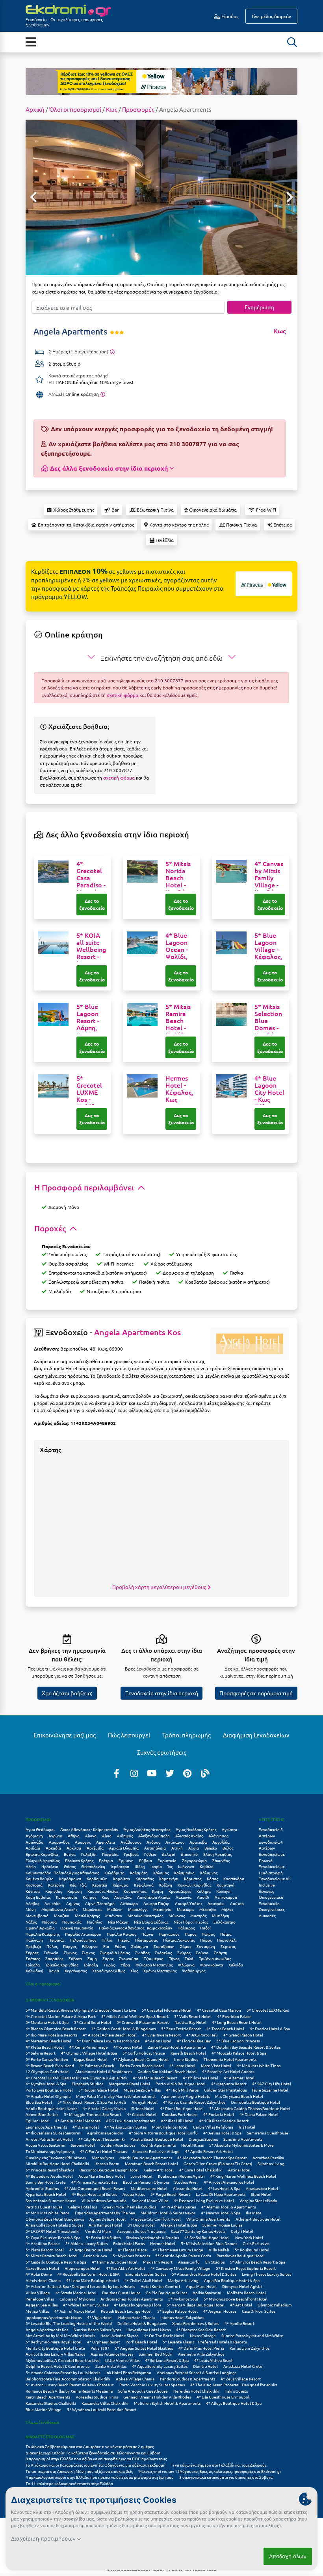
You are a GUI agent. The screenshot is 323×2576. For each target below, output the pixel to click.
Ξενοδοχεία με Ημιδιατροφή (272, 1869)
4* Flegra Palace (132, 2250)
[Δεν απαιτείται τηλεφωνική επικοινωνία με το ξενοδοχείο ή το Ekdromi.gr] (103, 394)
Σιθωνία (51, 1952)
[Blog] (205, 1773)
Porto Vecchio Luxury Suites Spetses (152, 2385)
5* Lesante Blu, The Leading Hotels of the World (69, 2323)
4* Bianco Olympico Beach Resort (56, 2028)
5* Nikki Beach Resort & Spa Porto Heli (92, 2102)
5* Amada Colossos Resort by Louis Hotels (63, 2372)
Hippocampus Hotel (83, 2268)
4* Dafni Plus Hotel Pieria (201, 2348)
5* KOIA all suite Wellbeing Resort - (91, 956)
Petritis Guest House (44, 2207)
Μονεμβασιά (37, 1915)
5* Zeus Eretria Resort (181, 2028)
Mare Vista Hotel (216, 2065)
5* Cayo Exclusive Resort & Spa (53, 2237)
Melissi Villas (37, 2311)
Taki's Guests (236, 2391)
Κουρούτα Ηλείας (103, 1891)
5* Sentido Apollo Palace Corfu (183, 2255)
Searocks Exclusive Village (156, 2151)
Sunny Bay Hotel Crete (46, 2182)
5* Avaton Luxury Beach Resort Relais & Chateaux (70, 2385)
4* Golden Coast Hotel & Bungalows (123, 2028)
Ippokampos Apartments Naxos (54, 2317)
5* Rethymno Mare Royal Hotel (54, 2342)
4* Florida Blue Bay (194, 2041)
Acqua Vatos (134, 2194)
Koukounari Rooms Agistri (181, 2176)
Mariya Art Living (183, 2280)
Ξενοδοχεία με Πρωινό (272, 1857)
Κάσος (212, 1878)
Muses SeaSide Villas (142, 2090)
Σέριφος (228, 1946)
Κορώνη (75, 1891)
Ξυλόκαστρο (225, 1922)
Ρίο (106, 1946)
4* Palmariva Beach (97, 2065)
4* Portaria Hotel (219, 2114)
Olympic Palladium (275, 2305)
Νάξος (31, 1922)
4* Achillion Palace (43, 2243)
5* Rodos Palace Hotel (98, 2090)
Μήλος (227, 1909)
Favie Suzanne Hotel (270, 2090)
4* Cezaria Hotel (142, 2114)
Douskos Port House (180, 2114)
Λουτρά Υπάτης (188, 1903)
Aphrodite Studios (42, 2188)
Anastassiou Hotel (262, 2188)
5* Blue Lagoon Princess (238, 2041)
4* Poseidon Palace (234, 2016)
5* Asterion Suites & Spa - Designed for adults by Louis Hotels (80, 2286)
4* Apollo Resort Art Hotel (209, 2151)
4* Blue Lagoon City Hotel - (269, 1092)
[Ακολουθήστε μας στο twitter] (170, 1773)
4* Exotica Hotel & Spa (270, 2028)
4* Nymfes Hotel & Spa (46, 2084)
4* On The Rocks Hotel (164, 2335)
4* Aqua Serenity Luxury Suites (160, 2366)
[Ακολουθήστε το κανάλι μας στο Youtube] (152, 1773)
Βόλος (228, 1848)
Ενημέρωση (259, 307)
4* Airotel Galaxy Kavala (104, 2108)
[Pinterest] (187, 1773)
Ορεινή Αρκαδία (40, 1928)
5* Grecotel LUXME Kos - (89, 1096)
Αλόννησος (218, 1836)
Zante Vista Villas (111, 2366)
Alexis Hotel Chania (43, 2280)
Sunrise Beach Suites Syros (97, 2329)
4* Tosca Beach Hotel (225, 2028)
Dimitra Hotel (205, 2366)
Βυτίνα (70, 1854)
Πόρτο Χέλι (227, 1940)
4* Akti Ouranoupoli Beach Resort (95, 2188)
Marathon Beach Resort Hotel (151, 2163)
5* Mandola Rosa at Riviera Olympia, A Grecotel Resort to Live (81, 2010)
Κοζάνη (166, 1885)
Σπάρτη (221, 1952)
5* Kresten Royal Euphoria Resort (246, 2268)
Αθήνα (74, 1836)
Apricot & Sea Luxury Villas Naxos (55, 2354)
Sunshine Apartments (243, 2139)
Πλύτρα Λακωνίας (179, 1940)
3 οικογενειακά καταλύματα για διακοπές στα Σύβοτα (226, 2477)
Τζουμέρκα (154, 1958)
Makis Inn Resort (158, 2262)
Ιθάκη (140, 1866)
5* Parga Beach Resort (170, 2194)
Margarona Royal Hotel (129, 2084)
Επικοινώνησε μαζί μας (65, 1735)
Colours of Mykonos (77, 2299)
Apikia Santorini (207, 2292)
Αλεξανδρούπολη (154, 1836)
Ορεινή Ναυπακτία (77, 1928)
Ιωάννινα (186, 1866)
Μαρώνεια (92, 1909)
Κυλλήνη (224, 1891)
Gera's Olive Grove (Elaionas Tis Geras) (218, 2163)
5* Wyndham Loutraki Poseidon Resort (102, 2409)
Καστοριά (34, 1885)
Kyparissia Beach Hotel (46, 2194)
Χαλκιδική (34, 1971)
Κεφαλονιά (144, 1885)
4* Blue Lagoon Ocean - (177, 949)
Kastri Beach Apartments (48, 2397)
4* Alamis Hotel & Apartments (228, 2207)
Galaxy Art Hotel (159, 2170)
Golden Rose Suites (118, 2145)
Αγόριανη (34, 1836)
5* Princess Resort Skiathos (50, 2170)
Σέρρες (32, 1952)
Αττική (177, 1848)
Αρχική (35, 109)
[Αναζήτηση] (292, 42)
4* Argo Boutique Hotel (91, 2250)
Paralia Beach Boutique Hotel (157, 2139)
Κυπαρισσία (67, 1897)
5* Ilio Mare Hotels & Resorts (51, 2035)
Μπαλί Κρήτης (87, 1915)
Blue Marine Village (44, 2409)
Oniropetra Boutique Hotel (255, 2102)
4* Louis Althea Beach (214, 2360)
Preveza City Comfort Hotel (156, 2219)
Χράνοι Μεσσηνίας (160, 1971)
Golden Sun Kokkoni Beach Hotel (167, 2071)
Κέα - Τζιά (78, 1885)
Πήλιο (107, 1940)
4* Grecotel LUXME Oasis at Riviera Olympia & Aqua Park (76, 2078)
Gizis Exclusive (256, 2243)
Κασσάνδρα (234, 1878)
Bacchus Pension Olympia (146, 2182)
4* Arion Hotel (158, 2041)
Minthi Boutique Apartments (146, 2157)
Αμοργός (83, 1842)
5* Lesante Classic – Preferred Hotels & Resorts (205, 2342)
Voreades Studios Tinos (97, 2397)
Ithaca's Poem (107, 2163)
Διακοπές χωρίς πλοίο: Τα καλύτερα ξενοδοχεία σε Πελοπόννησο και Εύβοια (93, 2453)
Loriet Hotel (141, 2176)
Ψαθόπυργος (194, 1971)
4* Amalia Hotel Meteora (78, 2120)
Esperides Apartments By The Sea (105, 2213)
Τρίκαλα (33, 1965)
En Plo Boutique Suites (167, 2292)
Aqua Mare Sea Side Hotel (102, 2176)
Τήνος (174, 1958)
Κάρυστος (193, 1878)
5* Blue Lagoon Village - (268, 949)
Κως (112, 109)
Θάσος (70, 1866)
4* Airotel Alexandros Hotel (229, 2182)
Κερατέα (100, 1885)
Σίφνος (88, 1952)
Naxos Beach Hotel (42, 2268)
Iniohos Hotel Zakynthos (182, 2317)
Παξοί (205, 1928)
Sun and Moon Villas (150, 2200)
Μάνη (31, 1909)
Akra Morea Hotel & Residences (104, 2071)
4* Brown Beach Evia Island (50, 2065)
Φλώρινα (186, 1965)
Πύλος (52, 1946)
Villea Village (38, 2292)
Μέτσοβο (208, 1909)
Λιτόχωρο (129, 1903)
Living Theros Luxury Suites (266, 2274)
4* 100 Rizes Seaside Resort (224, 2120)
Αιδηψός (125, 1836)
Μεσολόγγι (138, 1909)
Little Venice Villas (122, 2360)
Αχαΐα (194, 1848)
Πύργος (70, 1946)
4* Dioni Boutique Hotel (182, 2108)
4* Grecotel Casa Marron (219, 2010)
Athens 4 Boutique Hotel (258, 2219)
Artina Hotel (239, 2170)
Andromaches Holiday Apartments (132, 2299)
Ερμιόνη (126, 1860)
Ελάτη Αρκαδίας (217, 1854)
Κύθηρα (204, 1891)
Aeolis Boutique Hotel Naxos (51, 2108)
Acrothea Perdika (268, 2157)
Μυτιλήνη (221, 1915)
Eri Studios (215, 2262)
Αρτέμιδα (95, 1848)
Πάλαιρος (186, 1928)
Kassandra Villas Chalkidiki (105, 2403)
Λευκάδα (53, 1903)
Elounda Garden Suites (146, 2274)
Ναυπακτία (72, 1922)
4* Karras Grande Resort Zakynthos (194, 2102)
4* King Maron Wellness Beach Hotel (243, 2176)
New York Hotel (249, 2237)
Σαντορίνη (206, 1946)
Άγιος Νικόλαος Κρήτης (196, 1829)
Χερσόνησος (76, 1971)
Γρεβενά (131, 1854)
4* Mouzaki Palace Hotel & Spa (239, 2053)
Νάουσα (49, 1922)
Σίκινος (70, 1952)
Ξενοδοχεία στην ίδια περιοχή (162, 1693)
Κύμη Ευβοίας (38, 1897)
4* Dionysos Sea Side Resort (201, 2329)
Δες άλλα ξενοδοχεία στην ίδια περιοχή (109, 468)
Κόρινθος (54, 1891)
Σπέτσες (33, 1958)
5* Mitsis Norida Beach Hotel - (181, 881)
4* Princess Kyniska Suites (94, 2182)
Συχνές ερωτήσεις (162, 1752)
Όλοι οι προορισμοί (75, 109)
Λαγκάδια (123, 1897)
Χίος (134, 1971)
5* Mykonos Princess (131, 2255)
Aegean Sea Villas (42, 2305)
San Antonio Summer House (51, 2200)
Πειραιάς (56, 1940)
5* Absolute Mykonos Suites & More (241, 2145)
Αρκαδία (53, 1848)
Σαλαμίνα (140, 1946)
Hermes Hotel (163, 2243)
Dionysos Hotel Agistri (242, 2286)
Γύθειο (150, 1854)
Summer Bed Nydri (156, 2354)
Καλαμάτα (139, 1873)
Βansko (211, 1848)
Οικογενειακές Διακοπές (272, 1912)
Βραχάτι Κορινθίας (42, 1854)
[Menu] (31, 42)
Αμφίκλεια (106, 1842)
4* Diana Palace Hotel (259, 2114)
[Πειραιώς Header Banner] (161, 81)
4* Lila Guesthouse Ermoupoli (224, 2397)
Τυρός (109, 1965)
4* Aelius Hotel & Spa (222, 2133)
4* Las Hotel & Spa (224, 2188)
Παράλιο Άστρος (121, 1934)
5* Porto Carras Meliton (47, 2059)
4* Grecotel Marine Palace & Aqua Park (61, 2016)
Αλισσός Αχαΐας (189, 1836)
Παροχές (51, 1228)
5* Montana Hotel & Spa (47, 2022)
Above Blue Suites (42, 2114)
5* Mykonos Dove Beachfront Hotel (236, 2299)
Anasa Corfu (189, 2262)
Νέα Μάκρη (118, 1922)
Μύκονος (177, 1915)
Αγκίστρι (229, 1829)
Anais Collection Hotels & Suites (54, 2225)
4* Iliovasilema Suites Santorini (54, 2133)
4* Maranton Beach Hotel (48, 2041)
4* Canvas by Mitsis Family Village (180, 2268)
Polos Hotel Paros (129, 2243)
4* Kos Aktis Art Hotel (125, 2268)
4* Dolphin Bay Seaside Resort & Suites (246, 2047)
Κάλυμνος (209, 1873)
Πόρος (206, 1940)
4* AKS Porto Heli (202, 2035)
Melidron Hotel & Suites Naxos (168, 2213)
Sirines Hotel (143, 2108)
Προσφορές (138, 109)
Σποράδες (54, 1958)
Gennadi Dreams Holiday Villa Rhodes (157, 2397)
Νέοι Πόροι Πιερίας (191, 1922)
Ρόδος (120, 1946)
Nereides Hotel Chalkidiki (196, 2391)
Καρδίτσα (122, 1878)
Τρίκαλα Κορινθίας (62, 1965)
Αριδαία (33, 1848)
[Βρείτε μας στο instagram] (134, 1773)
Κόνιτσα (33, 1891)
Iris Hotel (247, 2127)
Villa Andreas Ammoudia (104, 2200)
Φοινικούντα (212, 1965)
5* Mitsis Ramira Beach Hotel (52, 2255)
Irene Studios (186, 2059)
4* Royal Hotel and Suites (94, 2194)
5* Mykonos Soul (183, 2299)
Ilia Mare (254, 2213)
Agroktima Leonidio (105, 2133)
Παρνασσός (169, 1934)
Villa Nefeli (219, 2250)
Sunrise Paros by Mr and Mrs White (252, 2335)
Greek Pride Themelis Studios (129, 2207)
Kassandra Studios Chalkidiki (51, 2403)
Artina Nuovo (95, 2255)
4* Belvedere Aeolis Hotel (49, 2176)
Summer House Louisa (222, 2225)
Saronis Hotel (83, 2145)
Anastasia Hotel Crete (243, 2366)
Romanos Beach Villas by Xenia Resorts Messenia (69, 2391)
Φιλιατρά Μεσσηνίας (154, 1965)
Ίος (170, 1866)
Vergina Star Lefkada (258, 2200)
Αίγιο (107, 1836)
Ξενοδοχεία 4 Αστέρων (271, 1845)
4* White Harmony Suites (86, 2305)
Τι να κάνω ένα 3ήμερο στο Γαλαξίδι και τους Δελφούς (219, 2465)
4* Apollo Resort (239, 2323)
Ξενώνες (266, 1891)
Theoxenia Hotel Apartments (230, 2059)
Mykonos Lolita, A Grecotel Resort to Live (63, 2360)
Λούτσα (237, 1903)
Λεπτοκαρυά (226, 1897)
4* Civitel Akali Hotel (143, 2280)
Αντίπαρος (175, 1842)
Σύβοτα (75, 1958)
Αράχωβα (198, 1842)
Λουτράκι (216, 1903)
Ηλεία (31, 1866)
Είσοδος (229, 16)
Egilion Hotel (38, 2120)
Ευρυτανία (167, 1860)
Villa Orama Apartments (208, 2219)
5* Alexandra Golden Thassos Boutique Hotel (250, 2108)
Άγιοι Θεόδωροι (40, 1829)
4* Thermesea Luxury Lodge (178, 2250)
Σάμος (186, 1946)
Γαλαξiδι (89, 1854)
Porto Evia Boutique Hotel (49, 2090)
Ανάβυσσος (131, 1842)
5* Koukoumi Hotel (252, 2250)
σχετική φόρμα (123, 695)
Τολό (189, 1958)
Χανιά (54, 1971)
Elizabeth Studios (87, 2084)
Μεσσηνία (162, 1909)
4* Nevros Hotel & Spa (221, 2213)
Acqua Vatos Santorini (45, 2145)
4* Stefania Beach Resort (155, 2078)
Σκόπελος (163, 1952)
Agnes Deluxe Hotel (108, 2219)
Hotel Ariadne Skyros (119, 2335)
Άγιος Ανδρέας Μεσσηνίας (147, 1829)
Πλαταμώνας (146, 1940)
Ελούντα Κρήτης (79, 1860)
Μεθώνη (115, 1909)
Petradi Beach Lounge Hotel (126, 2311)
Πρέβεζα (33, 1946)
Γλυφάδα (110, 1854)
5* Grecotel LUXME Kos (268, 2010)
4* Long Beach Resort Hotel (237, 2022)
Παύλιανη (34, 1940)
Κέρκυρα (121, 1885)
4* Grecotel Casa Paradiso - (91, 881)
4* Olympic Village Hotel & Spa (89, 2053)
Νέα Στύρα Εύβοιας (151, 1922)
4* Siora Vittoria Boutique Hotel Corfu (163, 2133)
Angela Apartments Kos (137, 1332)
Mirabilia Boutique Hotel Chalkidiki (57, 2163)
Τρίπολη (91, 1965)
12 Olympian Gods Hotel (48, 2071)
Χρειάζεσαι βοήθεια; (67, 1693)
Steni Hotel (261, 2194)
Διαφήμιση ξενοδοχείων (256, 1735)
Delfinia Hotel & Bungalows (142, 2323)
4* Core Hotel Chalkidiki (201, 2170)
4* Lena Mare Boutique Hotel (93, 2280)
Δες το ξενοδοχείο (92, 904)
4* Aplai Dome (39, 2274)
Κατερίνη (56, 1885)
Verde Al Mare (98, 2231)
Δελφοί (169, 1854)
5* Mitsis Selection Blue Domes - (270, 1024)
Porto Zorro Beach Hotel (142, 2065)
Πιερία (124, 1940)
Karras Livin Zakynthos (250, 2348)
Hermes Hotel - (179, 1088)
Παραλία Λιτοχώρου (83, 1934)
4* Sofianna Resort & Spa (167, 2360)
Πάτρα (226, 1934)
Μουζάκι (62, 1915)
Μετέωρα (185, 1909)
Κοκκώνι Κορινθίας (194, 1885)
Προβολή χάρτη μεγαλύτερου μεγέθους (160, 1587)
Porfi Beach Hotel (141, 2342)
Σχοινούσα (129, 1958)
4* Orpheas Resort (104, 2342)
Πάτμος (208, 1934)
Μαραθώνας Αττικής (59, 1909)
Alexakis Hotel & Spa (179, 2225)
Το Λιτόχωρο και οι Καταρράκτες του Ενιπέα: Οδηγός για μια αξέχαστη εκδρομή (96, 2465)
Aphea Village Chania (135, 2379)
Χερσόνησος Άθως (109, 1971)
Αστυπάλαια (155, 1848)
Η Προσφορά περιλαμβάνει (85, 1187)
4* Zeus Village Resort (241, 2379)
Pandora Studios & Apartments (187, 2379)
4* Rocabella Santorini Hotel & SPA (89, 2274)
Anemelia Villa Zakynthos (201, 2354)
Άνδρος (153, 1842)
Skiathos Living (271, 2163)
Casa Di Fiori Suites (259, 2311)
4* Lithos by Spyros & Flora (137, 2305)
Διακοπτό (189, 1854)
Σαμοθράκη (164, 1946)
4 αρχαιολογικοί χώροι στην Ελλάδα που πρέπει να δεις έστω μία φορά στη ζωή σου (100, 2477)
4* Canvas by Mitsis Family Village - (270, 881)
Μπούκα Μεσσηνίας (145, 1915)
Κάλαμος (161, 1873)
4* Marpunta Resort (229, 2084)
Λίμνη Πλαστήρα (100, 1903)
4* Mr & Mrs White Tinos (259, 2065)
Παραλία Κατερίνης (43, 1934)
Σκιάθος (142, 1952)
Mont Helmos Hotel (170, 2127)
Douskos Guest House (121, 2292)
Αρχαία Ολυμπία (124, 1848)
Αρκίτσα (74, 1848)
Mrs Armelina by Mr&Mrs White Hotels (60, 2335)
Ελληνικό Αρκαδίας (43, 1860)
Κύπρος (89, 1897)
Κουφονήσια (135, 1891)
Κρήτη (158, 1891)
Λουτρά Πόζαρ (156, 1903)
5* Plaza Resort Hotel (45, 2250)
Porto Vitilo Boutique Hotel (181, 2084)
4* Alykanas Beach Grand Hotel (141, 2059)
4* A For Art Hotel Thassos (103, 2151)
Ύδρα (125, 1965)
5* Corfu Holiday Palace (144, 2053)
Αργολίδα (221, 1842)
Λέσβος (32, 1903)
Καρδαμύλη (97, 1878)
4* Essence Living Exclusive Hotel (204, 2200)
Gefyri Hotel (242, 2231)
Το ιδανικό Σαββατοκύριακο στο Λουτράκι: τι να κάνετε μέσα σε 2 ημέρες (90, 2446)
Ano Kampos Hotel (105, 2225)
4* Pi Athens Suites (179, 2207)
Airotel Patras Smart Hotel (49, 2139)
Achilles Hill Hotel (177, 2120)
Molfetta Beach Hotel (246, 2292)
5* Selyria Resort (41, 2053)
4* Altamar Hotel (239, 2078)
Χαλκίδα (236, 1965)
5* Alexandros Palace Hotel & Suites (204, 2274)
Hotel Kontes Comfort (161, 2286)
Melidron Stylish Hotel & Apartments (167, 2403)
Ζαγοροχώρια (194, 1860)
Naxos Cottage (203, 2335)
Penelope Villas (40, 2299)
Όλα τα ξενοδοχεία (42, 2422)
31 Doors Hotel (141, 2225)
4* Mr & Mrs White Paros (47, 2213)
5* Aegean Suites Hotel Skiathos (144, 2348)
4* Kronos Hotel (128, 2047)
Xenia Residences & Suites (196, 2323)
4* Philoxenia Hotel (200, 2078)
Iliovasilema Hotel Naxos (149, 2329)
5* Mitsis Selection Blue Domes (209, 2243)
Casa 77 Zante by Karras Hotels (198, 2231)
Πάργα (147, 1934)
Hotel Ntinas (192, 2145)
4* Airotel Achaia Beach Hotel (110, 2035)
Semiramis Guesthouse (268, 2133)
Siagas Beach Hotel (91, 2059)
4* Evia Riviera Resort (161, 2035)
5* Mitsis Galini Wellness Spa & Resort (135, 2016)
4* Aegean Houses (220, 2311)
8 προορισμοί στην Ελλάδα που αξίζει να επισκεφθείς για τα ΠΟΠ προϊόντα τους (96, 2459)
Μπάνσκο (114, 1915)
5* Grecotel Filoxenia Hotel (167, 2010)
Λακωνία (184, 1897)
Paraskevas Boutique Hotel (241, 2255)
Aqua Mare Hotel (201, 2286)
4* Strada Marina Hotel (76, 2292)
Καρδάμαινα (70, 1878)
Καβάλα (207, 1866)
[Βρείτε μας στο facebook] (117, 1773)
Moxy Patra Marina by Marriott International (116, 2096)
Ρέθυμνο (90, 1946)
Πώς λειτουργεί (129, 1735)
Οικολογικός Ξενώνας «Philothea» (56, 2157)
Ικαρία (156, 1866)
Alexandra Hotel (188, 2188)
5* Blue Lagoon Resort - (88, 1020)
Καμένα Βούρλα (40, 1878)
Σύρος (108, 1958)
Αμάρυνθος (59, 1842)
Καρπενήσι (169, 1878)
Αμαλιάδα (34, 1842)
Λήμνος (73, 1903)
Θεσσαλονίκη (93, 1866)
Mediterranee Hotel (149, 2188)
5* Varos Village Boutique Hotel (196, 2305)
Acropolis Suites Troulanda (141, 2231)
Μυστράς (198, 1915)
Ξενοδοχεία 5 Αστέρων (271, 1832)
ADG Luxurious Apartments (131, 2120)
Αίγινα (91, 1836)
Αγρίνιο (55, 1836)
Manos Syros (103, 2157)
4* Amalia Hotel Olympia (48, 2096)
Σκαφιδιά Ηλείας (115, 1952)
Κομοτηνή (226, 1885)
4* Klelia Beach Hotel (45, 2047)
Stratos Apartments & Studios (152, 2237)
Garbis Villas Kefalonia (213, 2127)
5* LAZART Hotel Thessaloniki (53, 2231)
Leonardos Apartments (46, 2127)
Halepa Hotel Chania (136, 2317)
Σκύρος (184, 1952)
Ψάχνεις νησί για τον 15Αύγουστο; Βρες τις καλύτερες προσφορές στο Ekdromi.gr (210, 2471)
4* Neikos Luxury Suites (125, 2127)
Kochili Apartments (158, 2145)
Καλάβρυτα (114, 1873)
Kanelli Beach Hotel (188, 2053)
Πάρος (190, 1934)
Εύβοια (146, 1860)
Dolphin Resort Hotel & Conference (58, 2366)
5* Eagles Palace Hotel (177, 2311)
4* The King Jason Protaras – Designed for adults (234, 2385)
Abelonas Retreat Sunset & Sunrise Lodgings (197, 2372)
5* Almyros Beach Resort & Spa (258, 2262)
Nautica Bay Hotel (190, 2022)
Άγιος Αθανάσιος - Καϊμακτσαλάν (89, 1829)
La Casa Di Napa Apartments (221, 2194)
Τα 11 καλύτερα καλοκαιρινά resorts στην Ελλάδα (69, 2483)
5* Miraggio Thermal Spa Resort (93, 2114)
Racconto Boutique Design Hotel (109, 2170)
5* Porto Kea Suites (103, 2237)
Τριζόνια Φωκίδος (215, 1958)
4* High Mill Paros (182, 2090)
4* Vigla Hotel (100, 2317)
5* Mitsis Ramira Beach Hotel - (178, 1024)
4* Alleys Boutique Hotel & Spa (234, 2403)
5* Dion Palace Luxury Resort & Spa (108, 2041)
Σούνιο (202, 1952)
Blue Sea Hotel (39, 2102)
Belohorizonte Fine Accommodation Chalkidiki (68, 2379)
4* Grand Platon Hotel (243, 2035)
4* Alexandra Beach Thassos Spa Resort (212, 2157)
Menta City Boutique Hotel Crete (55, 2348)
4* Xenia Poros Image (89, 2047)
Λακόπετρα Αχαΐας (154, 1897)
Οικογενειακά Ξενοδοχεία (271, 1900)
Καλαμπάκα (184, 1873)
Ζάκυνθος (221, 1860)
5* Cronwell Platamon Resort (143, 2022)
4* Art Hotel (241, 2305)
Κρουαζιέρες (180, 1891)
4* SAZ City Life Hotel (272, 2084)
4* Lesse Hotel (182, 2065)
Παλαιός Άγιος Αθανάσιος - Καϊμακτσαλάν (136, 1928)
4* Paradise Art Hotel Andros (228, 2071)
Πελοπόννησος (83, 1940)
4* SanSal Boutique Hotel (207, 2237)
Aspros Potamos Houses (112, 2354)
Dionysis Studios (203, 2139)
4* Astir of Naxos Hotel (75, 2311)
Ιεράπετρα (120, 1866)
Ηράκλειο (50, 1866)
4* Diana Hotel (86, 2127)
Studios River (186, 2182)
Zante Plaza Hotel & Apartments (177, 2047)
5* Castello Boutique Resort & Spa (56, 2262)
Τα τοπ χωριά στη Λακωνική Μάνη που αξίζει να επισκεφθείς (79, 2471)
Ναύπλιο (95, 1922)
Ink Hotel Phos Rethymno (128, 2372)
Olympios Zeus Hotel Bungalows (55, 2219)
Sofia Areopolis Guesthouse (143, 2391)
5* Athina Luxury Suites (86, 2243)
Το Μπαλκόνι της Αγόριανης (50, 2151)
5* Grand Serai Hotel (93, 2022)
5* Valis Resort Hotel (193, 2016)
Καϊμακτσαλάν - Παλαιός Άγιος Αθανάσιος (62, 1873)
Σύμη (92, 1958)
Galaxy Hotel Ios (83, 2207)
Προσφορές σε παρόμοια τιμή (256, 1693)
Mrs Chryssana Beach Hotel (239, 2096)
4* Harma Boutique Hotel (115, 2262)
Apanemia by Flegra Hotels (185, 2096)
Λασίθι (203, 1897)
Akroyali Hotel (145, 2102)
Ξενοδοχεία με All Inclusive (275, 1882)
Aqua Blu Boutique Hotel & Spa (232, 2280)
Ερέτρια (106, 1860)
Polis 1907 (100, 2348)
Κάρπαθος (145, 1878)
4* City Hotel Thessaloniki (102, 2139)
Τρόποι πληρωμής (187, 1735)
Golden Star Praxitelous (225, 2090)
